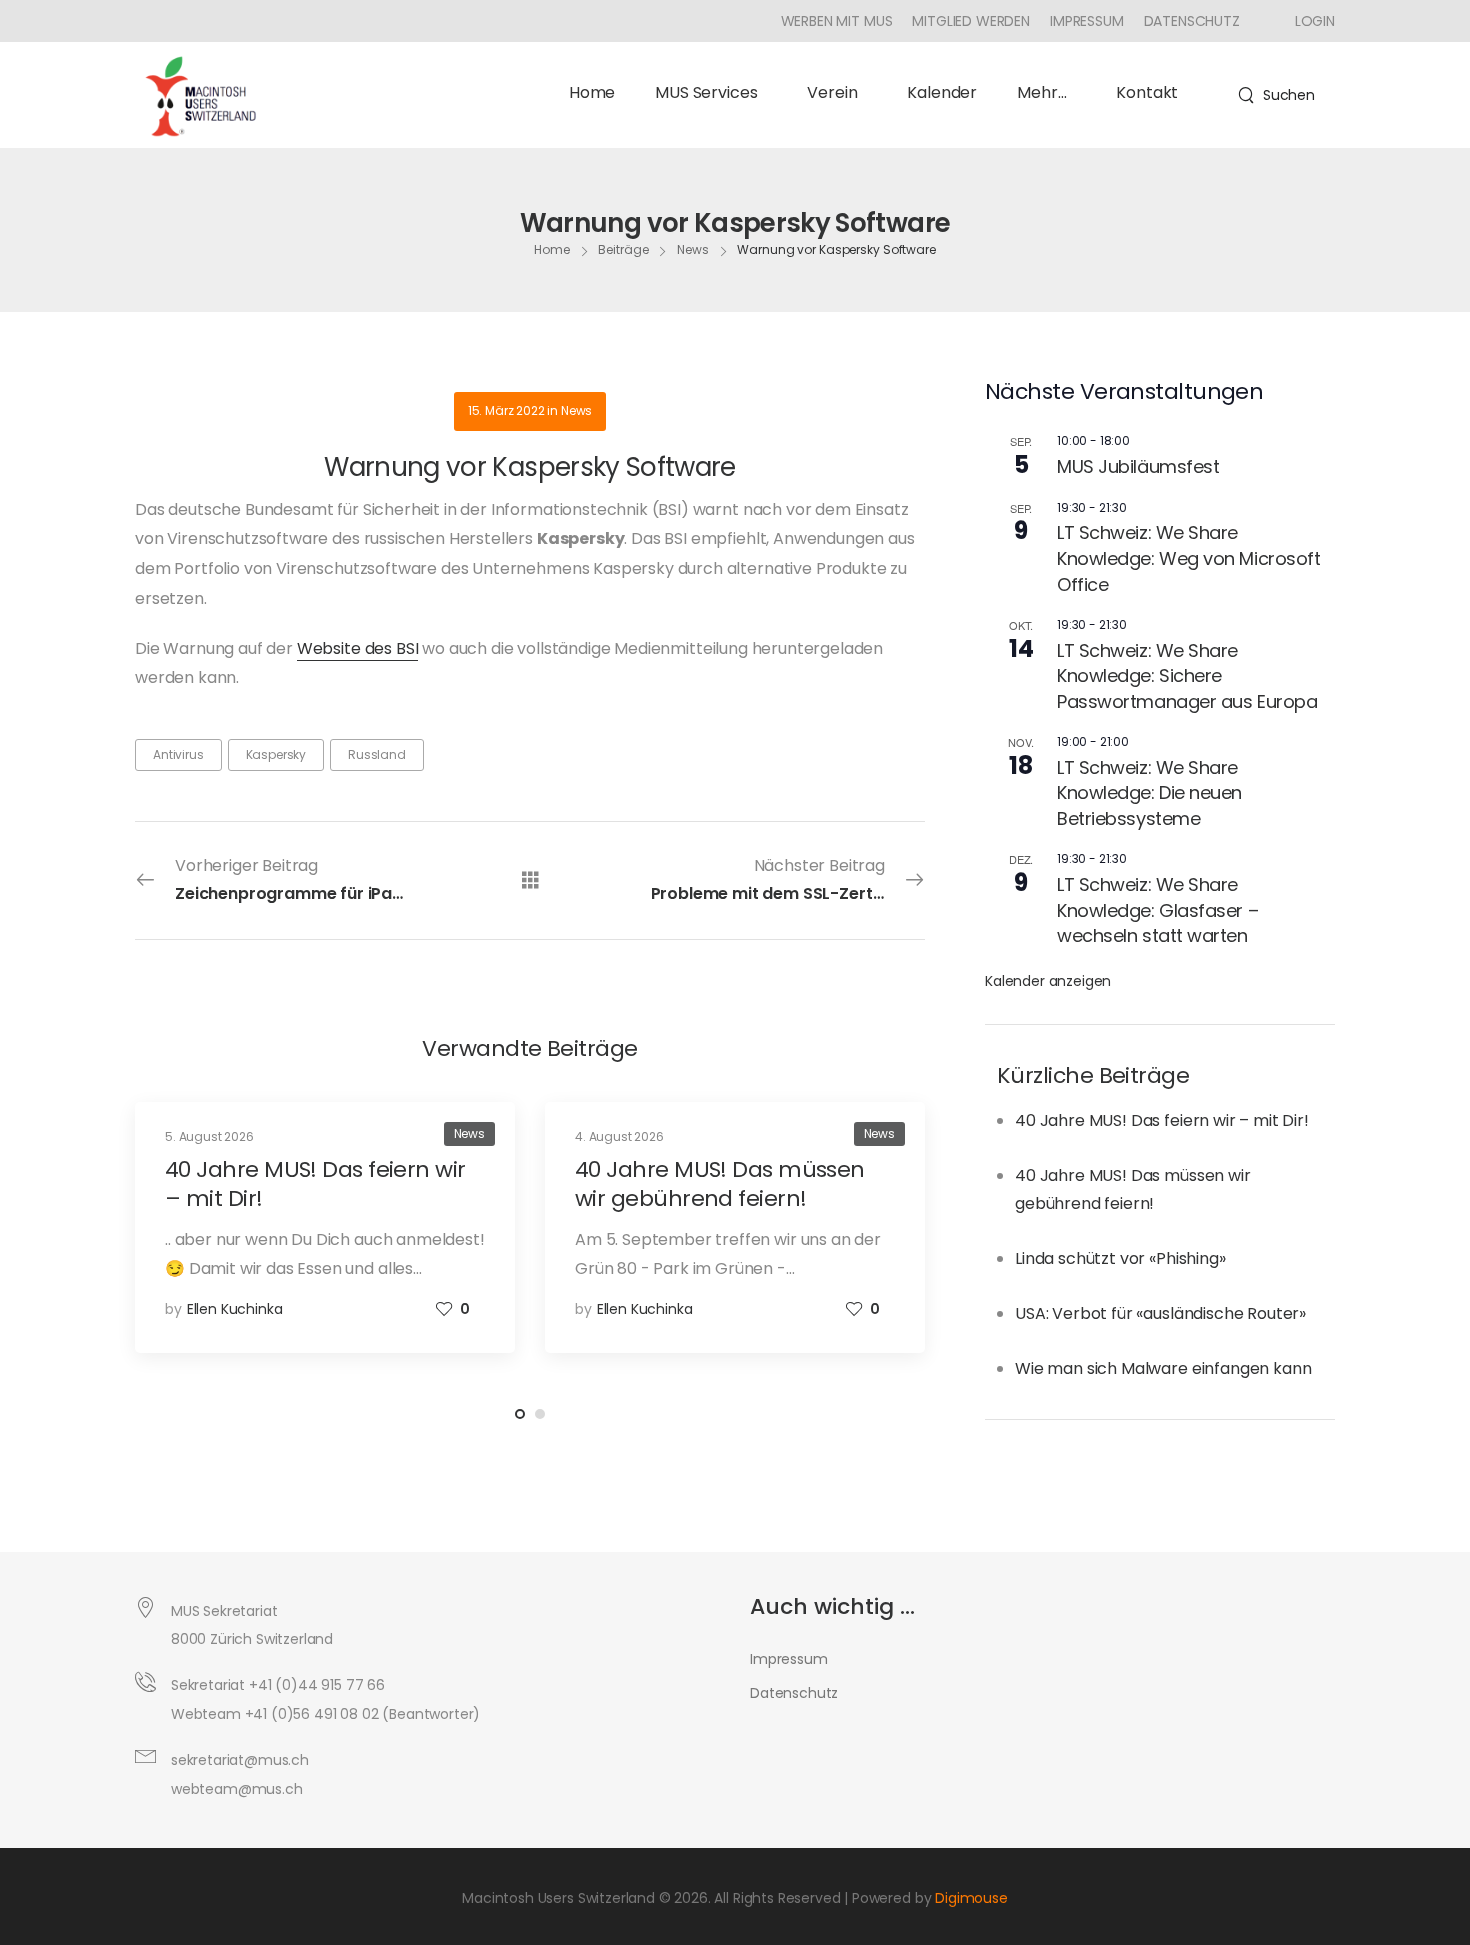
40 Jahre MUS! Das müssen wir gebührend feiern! (720, 1184)
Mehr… (1041, 92)
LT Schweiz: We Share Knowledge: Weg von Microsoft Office (1188, 558)
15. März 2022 (506, 410)
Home (592, 92)
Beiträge (623, 249)
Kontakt (1147, 92)
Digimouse (971, 1898)
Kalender (942, 92)
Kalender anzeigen (1048, 981)
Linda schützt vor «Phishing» (1120, 1258)
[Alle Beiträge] (530, 879)
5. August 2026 (209, 1136)
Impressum (1087, 21)
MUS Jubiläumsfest (1138, 466)
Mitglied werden (971, 21)
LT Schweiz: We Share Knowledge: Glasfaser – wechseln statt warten (1157, 910)
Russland (377, 754)
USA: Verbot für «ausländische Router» (1160, 1313)
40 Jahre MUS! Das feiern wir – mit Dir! (1162, 1120)
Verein (832, 92)
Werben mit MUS (837, 21)
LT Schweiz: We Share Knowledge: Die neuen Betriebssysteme (1149, 793)
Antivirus (178, 754)
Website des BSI (358, 648)
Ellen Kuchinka (235, 1309)
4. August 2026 (619, 1136)
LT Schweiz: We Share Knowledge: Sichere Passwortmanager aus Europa (1187, 676)
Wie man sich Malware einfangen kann (1163, 1368)
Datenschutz (1192, 21)
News (693, 249)
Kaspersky (276, 754)
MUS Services (706, 92)
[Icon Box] (1307, 21)
